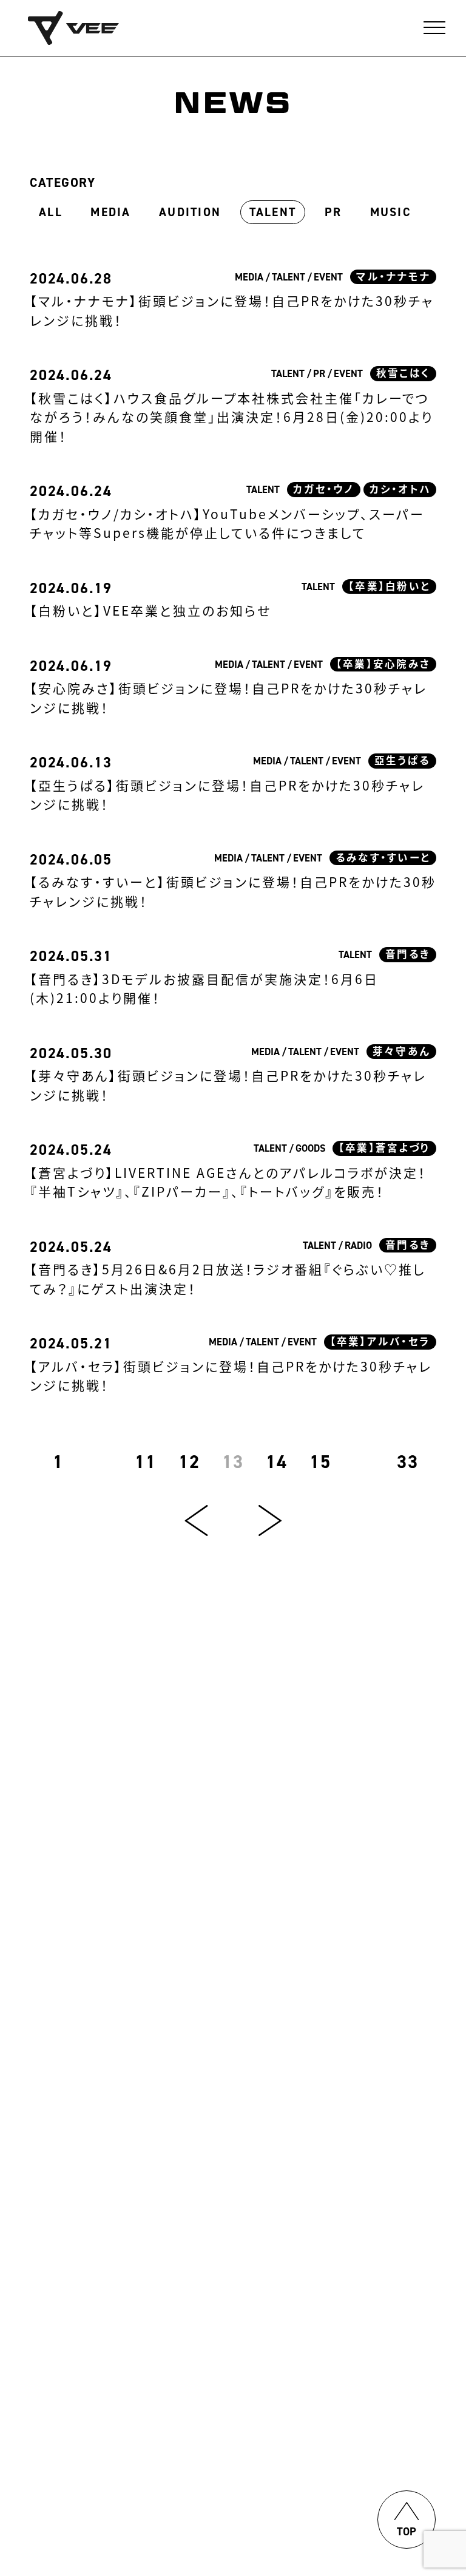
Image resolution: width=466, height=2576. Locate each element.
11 (146, 1462)
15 (321, 1462)
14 (277, 1462)
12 (190, 1462)
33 (408, 1462)
